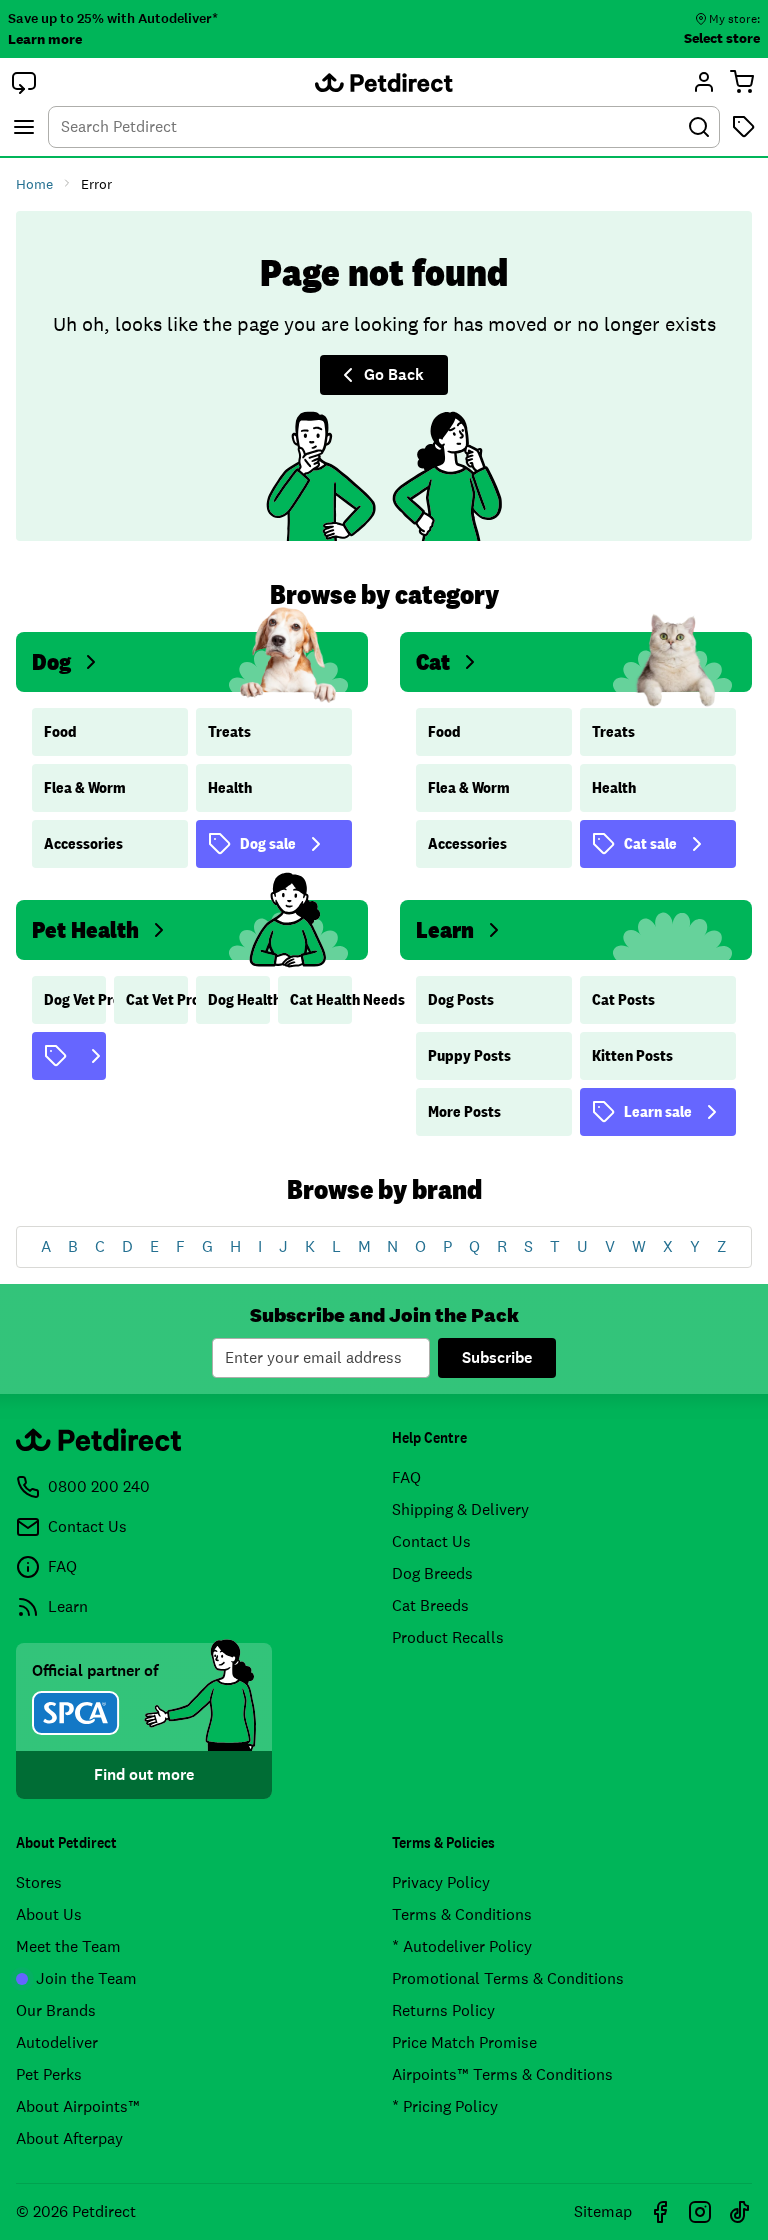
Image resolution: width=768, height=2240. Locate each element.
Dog (51, 661)
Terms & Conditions (462, 1914)
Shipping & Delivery (460, 1509)
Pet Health (85, 929)
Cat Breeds (430, 1605)
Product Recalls (448, 1637)
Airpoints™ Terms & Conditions (502, 2074)
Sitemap (603, 2211)
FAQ (406, 1477)
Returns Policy (443, 2010)
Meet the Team (68, 1946)
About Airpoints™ (78, 2106)
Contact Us (431, 1541)
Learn (445, 929)
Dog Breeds (432, 1573)
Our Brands (56, 2010)
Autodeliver (57, 2042)
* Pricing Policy (445, 2106)
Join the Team (86, 1978)
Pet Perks (49, 2074)
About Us (49, 1914)
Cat (433, 661)
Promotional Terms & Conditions (508, 1978)
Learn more (45, 39)
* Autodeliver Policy (462, 1946)
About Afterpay (69, 2138)
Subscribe (497, 1357)
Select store (722, 38)
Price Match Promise (464, 2042)
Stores (39, 1882)
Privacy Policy (441, 1882)
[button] (24, 82)
